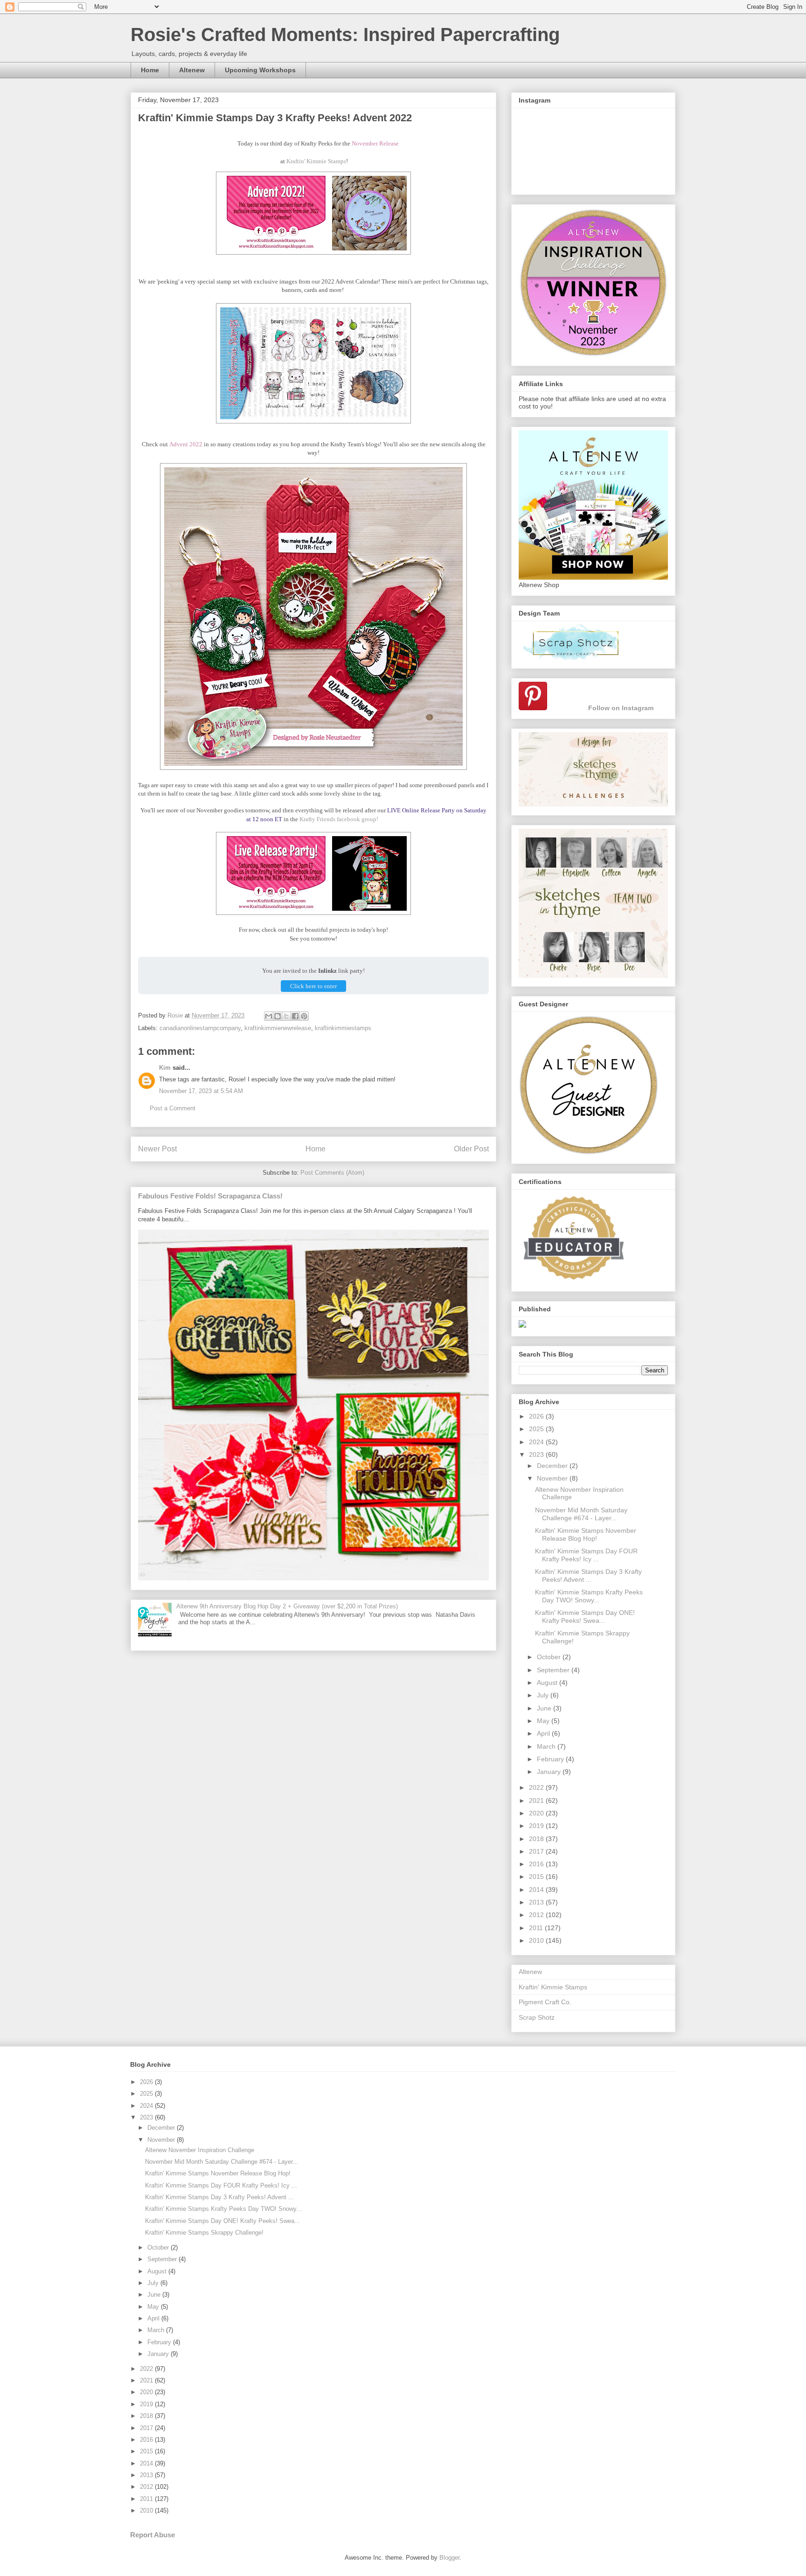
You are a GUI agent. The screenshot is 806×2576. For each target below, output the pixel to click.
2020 (537, 1813)
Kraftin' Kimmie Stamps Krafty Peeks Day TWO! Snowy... (589, 1596)
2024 (537, 1442)
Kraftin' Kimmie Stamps (316, 161)
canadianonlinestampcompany (200, 1028)
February (551, 1759)
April (544, 1733)
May (544, 1721)
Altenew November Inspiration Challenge (200, 2150)
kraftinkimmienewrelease (278, 1028)
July (544, 1695)
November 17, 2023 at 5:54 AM (201, 1091)
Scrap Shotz (537, 2017)
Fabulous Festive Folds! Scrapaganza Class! (210, 1196)
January (550, 1772)
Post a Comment (173, 1108)
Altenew (192, 70)
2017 (537, 1851)
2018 (537, 1839)
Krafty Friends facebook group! (339, 819)
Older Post (471, 1149)
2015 (537, 1877)
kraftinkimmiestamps (343, 1028)
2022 (537, 1787)
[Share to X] (286, 1016)
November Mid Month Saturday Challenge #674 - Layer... (581, 1514)
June (545, 1708)
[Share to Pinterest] (304, 1016)
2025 (537, 1429)
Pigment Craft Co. (545, 2002)
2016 (537, 1864)
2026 (537, 1416)
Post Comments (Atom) (332, 1173)
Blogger (449, 2558)
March (547, 1746)
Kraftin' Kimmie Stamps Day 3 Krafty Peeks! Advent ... (588, 1575)
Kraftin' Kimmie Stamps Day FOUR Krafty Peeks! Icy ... (586, 1555)
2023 (537, 1454)
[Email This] (269, 1016)
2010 (537, 1940)
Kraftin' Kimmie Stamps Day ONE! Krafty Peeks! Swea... (585, 1617)
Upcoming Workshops (260, 70)
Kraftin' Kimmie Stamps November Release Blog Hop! (586, 1534)
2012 (537, 1915)
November (553, 1478)
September (554, 1670)
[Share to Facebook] (295, 1016)
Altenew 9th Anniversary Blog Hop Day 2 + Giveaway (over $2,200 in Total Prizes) (287, 1606)
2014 (537, 1890)
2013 (537, 1902)
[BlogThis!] (278, 1016)
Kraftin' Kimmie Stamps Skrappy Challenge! (204, 2233)
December (553, 1466)
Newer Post (157, 1149)
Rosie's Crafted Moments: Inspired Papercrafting (345, 35)
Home (150, 70)
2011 (537, 1928)
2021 (537, 1800)
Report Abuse (153, 2535)
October (550, 1657)
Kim (165, 1068)
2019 (537, 1826)
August (548, 1683)
